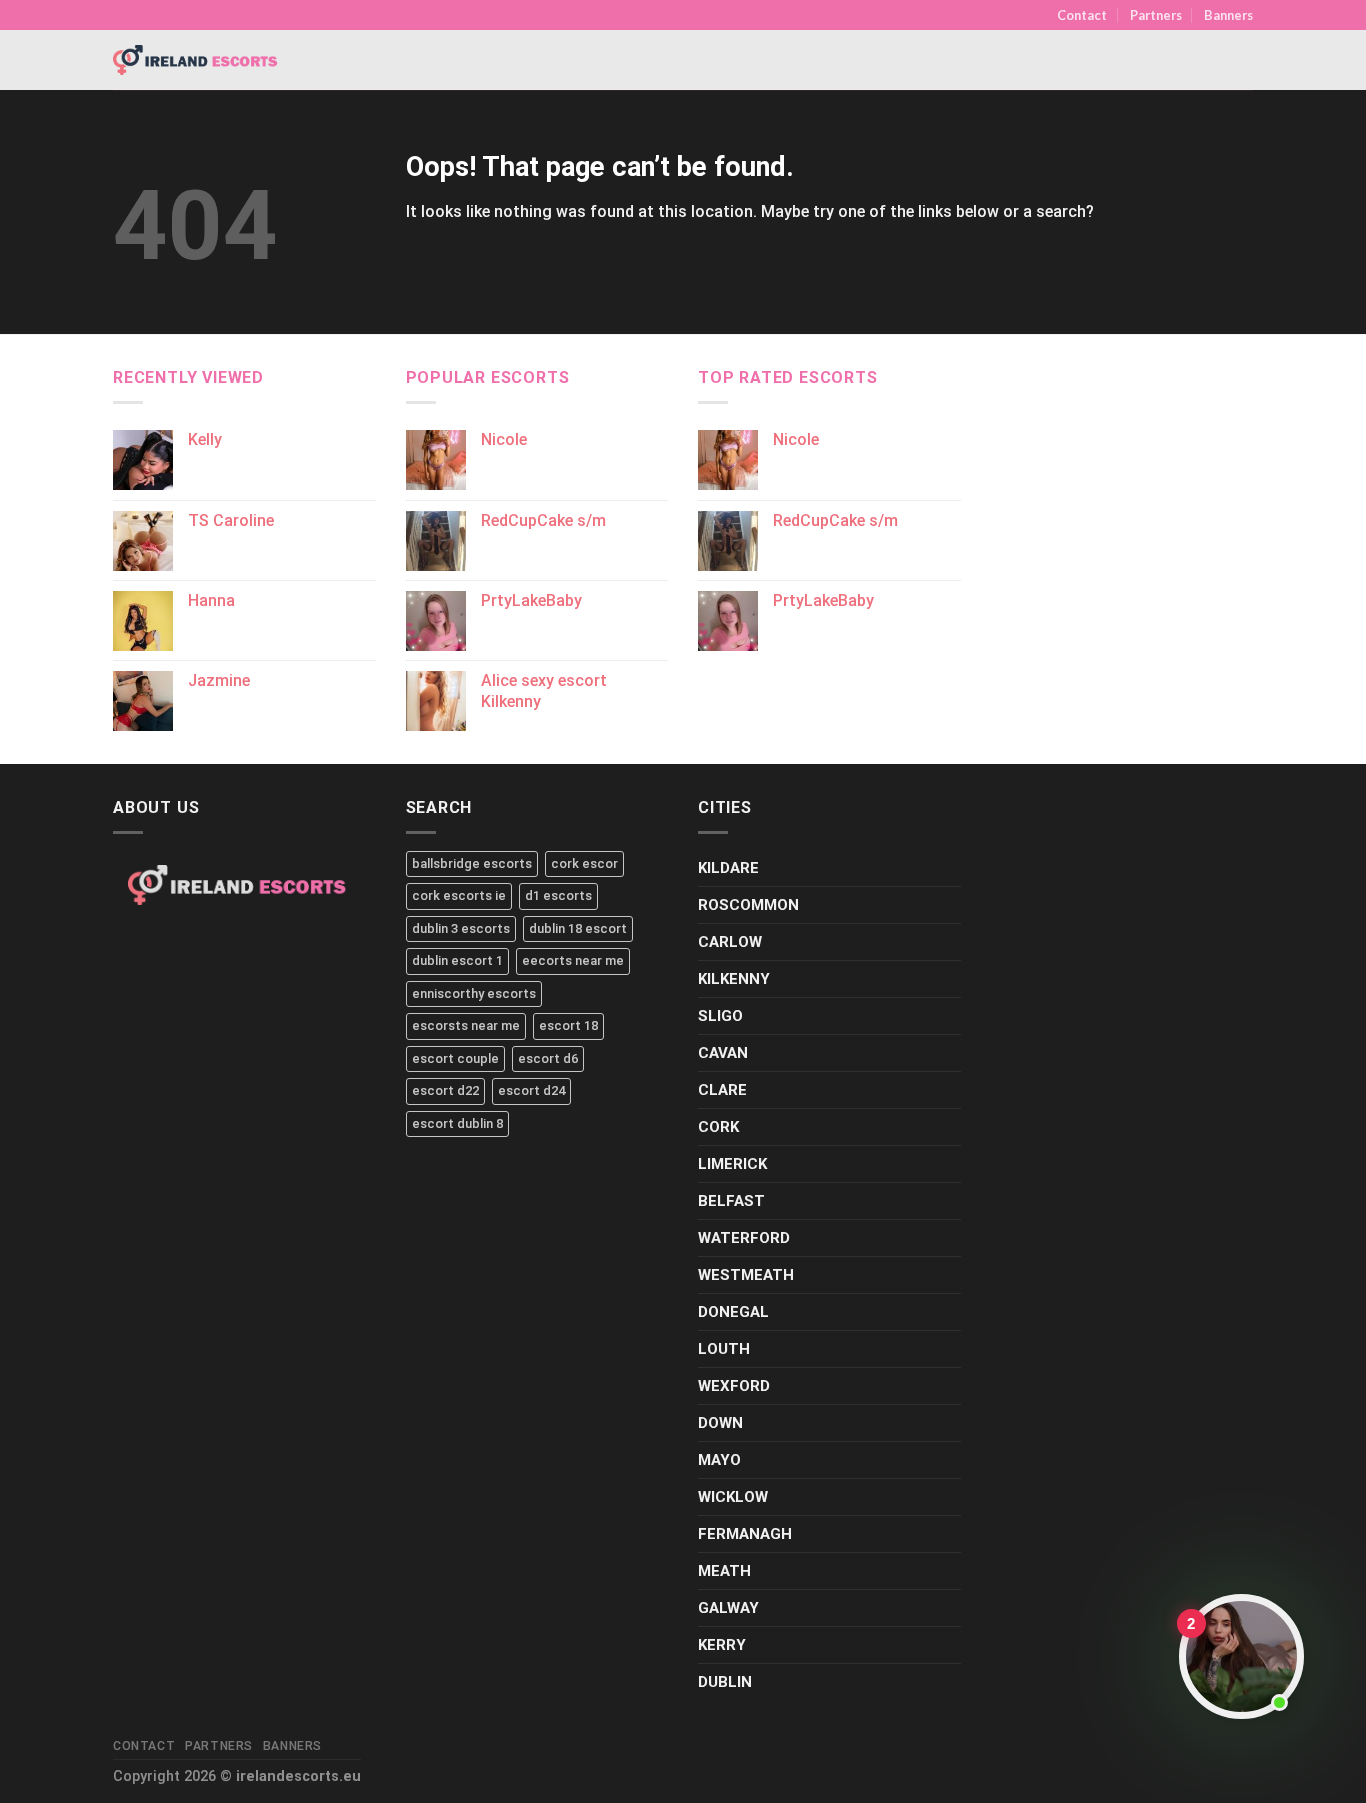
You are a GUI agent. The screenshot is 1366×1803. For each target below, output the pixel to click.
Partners (1156, 15)
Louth (724, 1349)
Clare (722, 1090)
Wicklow (733, 1497)
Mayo (719, 1460)
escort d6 (548, 1058)
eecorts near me (573, 960)
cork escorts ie (459, 895)
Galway (728, 1608)
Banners (1228, 15)
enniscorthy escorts (474, 993)
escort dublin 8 (457, 1123)
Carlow (730, 942)
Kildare (728, 868)
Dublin (725, 1682)
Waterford (744, 1238)
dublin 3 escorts (461, 928)
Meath (724, 1571)
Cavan (723, 1053)
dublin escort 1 (457, 960)
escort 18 (568, 1025)
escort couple (455, 1058)
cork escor (584, 863)
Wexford (734, 1386)
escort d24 (531, 1090)
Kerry (722, 1645)
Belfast (731, 1201)
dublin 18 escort (578, 928)
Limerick (732, 1164)
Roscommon (748, 905)
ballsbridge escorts (472, 863)
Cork (718, 1127)
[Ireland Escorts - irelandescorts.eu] (196, 60)
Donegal (733, 1312)
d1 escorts (558, 895)
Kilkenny (734, 979)
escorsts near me (466, 1025)
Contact (1082, 15)
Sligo (720, 1016)
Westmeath (746, 1275)
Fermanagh (745, 1534)
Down (720, 1423)
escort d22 (445, 1090)
